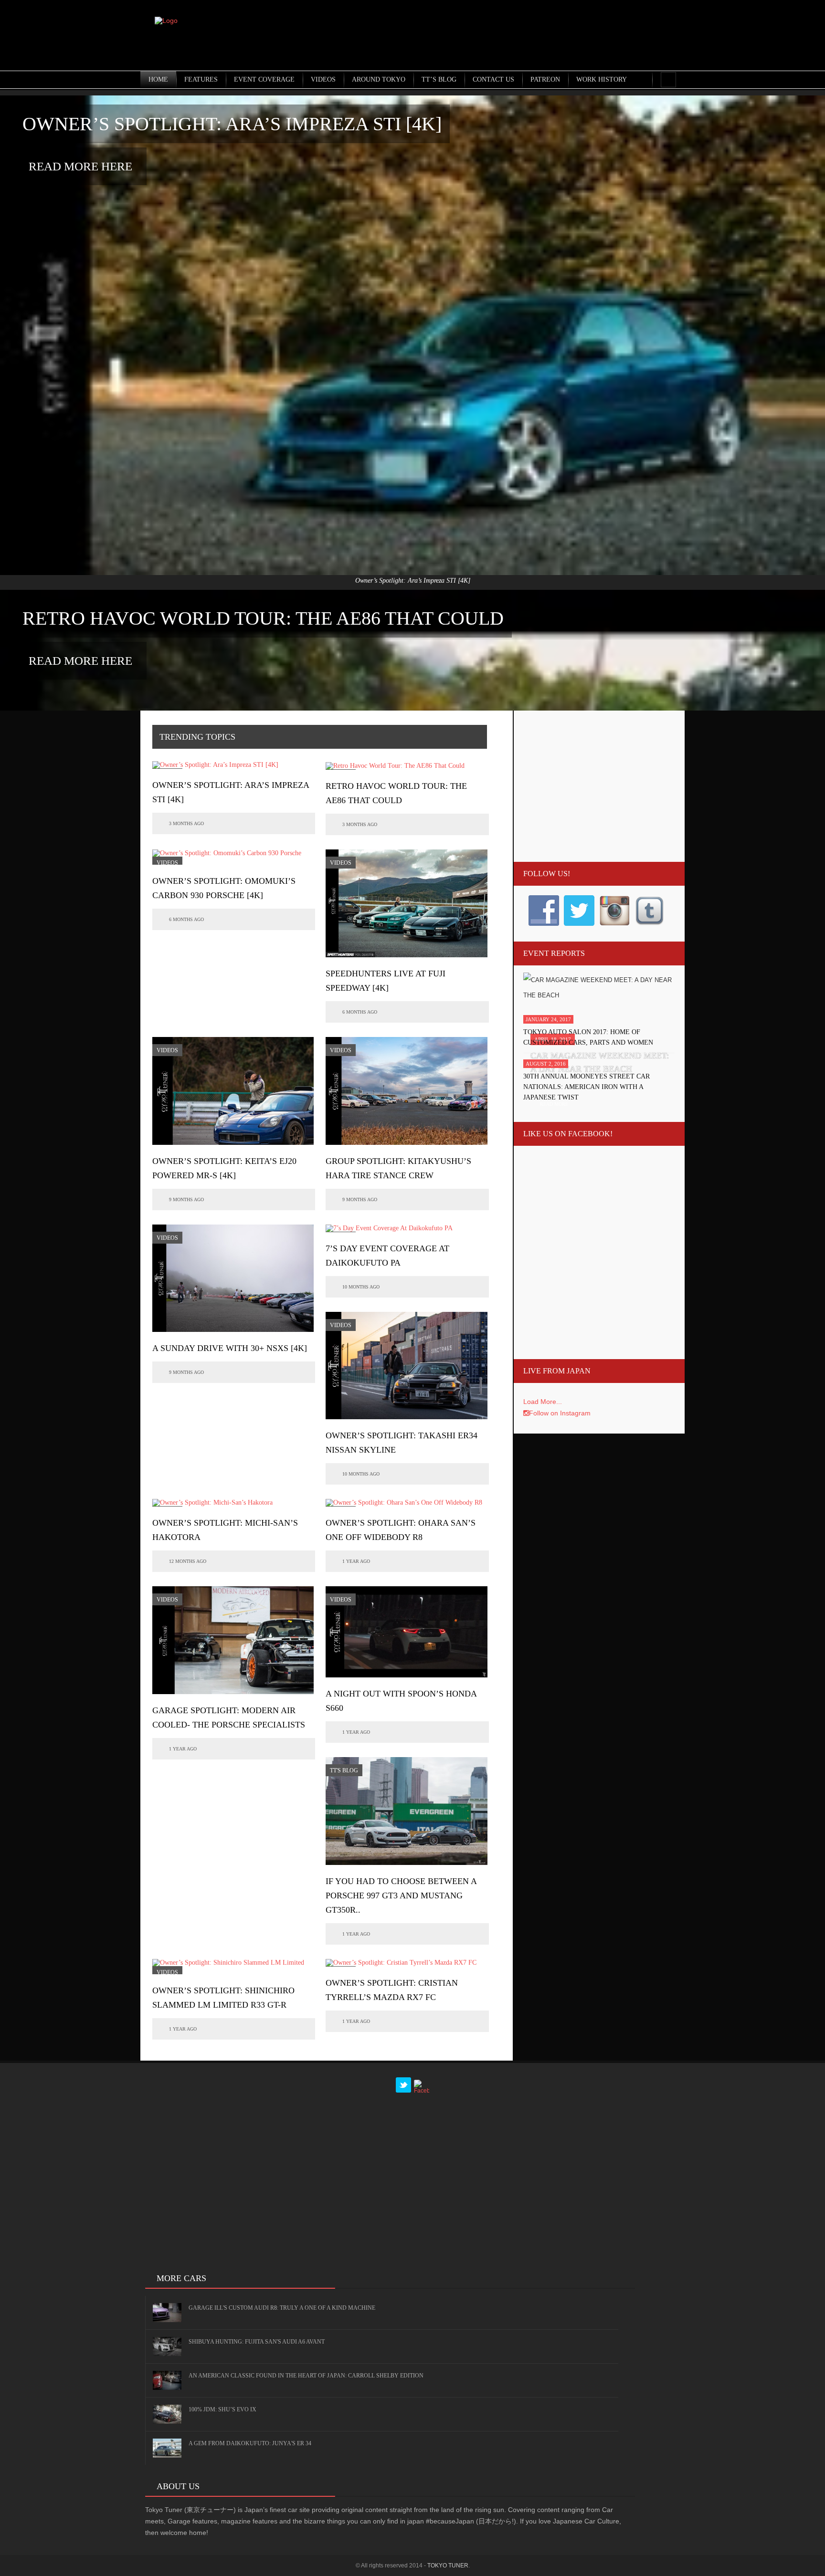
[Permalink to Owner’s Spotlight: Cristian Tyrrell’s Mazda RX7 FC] (401, 1963)
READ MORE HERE (80, 166)
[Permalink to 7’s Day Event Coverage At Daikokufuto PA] (389, 1228)
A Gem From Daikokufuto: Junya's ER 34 (250, 2443)
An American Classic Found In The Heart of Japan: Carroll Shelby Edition (306, 2376)
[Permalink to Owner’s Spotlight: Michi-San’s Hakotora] (212, 1503)
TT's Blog (344, 1770)
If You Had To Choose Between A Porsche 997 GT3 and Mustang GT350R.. (401, 1895)
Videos (167, 863)
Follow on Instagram (560, 1413)
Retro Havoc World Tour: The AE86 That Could (263, 618)
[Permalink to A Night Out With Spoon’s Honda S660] (406, 1632)
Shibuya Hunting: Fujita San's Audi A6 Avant (257, 2342)
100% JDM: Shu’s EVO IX (222, 2409)
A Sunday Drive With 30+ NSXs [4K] (230, 1348)
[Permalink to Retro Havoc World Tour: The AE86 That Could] (395, 766)
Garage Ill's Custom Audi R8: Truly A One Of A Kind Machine (282, 2308)
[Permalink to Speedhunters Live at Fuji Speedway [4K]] (406, 903)
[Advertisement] (511, 36)
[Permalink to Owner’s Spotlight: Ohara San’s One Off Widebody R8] (404, 1503)
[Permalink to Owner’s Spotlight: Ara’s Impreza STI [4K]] (215, 765)
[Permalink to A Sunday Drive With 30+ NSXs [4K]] (233, 1278)
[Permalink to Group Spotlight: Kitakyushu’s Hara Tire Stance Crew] (406, 1091)
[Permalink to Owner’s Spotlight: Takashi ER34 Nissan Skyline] (406, 1366)
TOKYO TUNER (448, 2566)
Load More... (543, 1402)
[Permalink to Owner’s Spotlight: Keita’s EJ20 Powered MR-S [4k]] (233, 1091)
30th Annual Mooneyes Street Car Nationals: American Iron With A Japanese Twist (587, 1087)
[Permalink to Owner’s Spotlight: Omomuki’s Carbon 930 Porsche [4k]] (233, 857)
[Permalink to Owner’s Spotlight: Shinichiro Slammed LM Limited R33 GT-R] (233, 1967)
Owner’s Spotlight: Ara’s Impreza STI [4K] (232, 124)
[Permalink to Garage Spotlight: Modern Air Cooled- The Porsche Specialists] (233, 1640)
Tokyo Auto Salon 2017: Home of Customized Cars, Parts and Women (588, 1037)
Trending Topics (197, 737)
